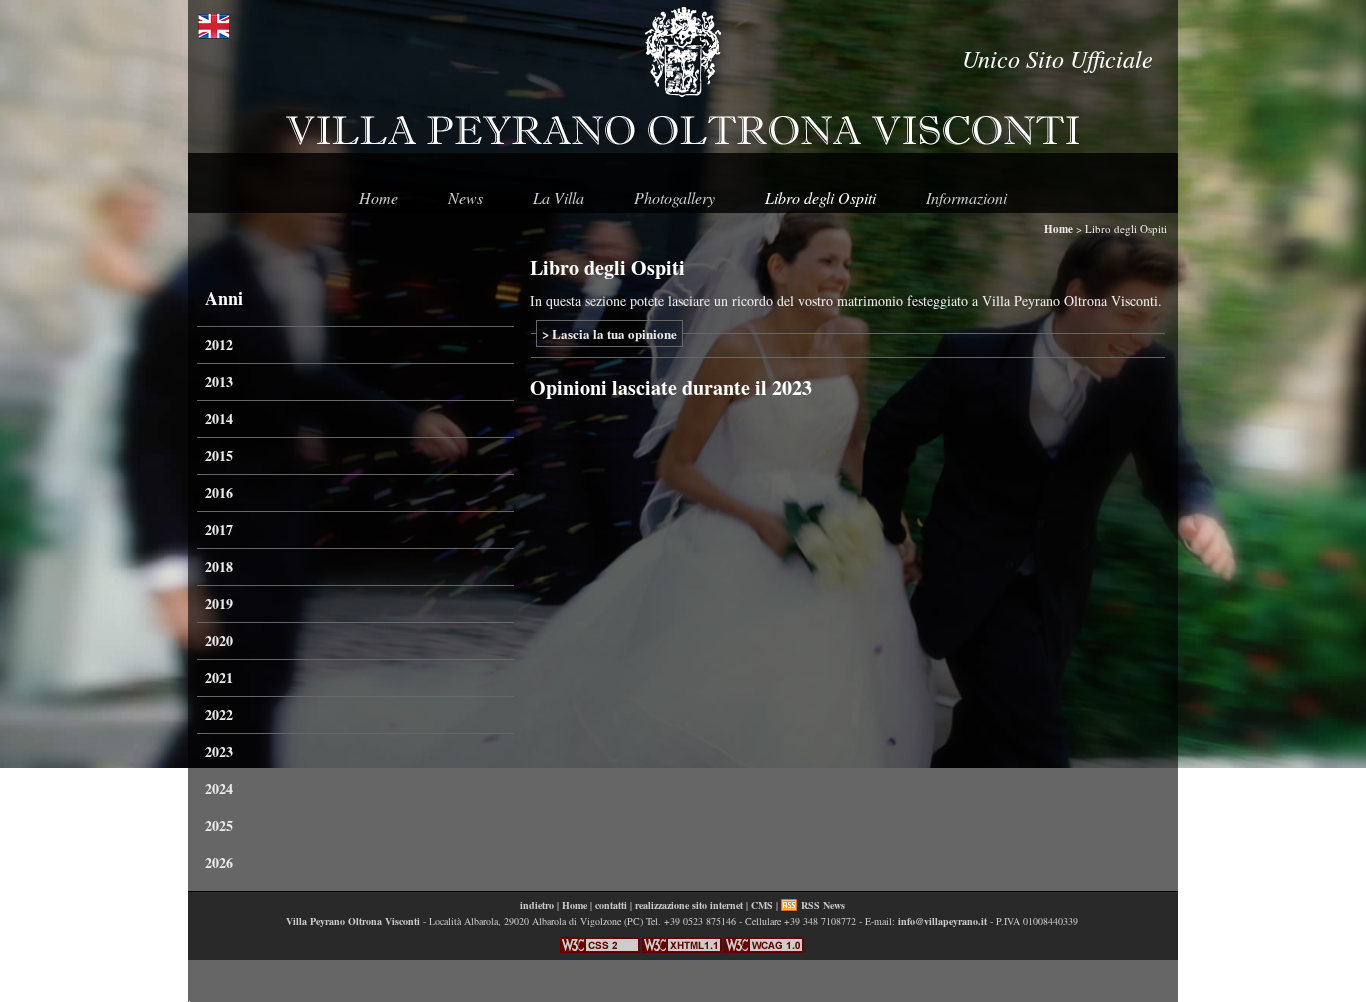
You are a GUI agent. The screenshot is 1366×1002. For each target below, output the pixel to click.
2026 (219, 862)
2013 (219, 381)
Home (378, 197)
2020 (219, 640)
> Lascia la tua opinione (609, 333)
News (465, 197)
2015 (219, 455)
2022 (219, 714)
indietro (537, 905)
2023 (219, 751)
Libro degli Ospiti (820, 197)
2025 (219, 825)
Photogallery (674, 197)
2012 (219, 344)
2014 (219, 418)
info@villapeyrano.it (942, 921)
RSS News (823, 905)
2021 (219, 677)
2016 (219, 492)
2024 (219, 788)
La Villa (558, 197)
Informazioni (966, 197)
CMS (762, 905)
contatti (611, 905)
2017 (219, 529)
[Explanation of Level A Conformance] (764, 949)
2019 (219, 603)
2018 (219, 566)
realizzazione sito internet (689, 905)
